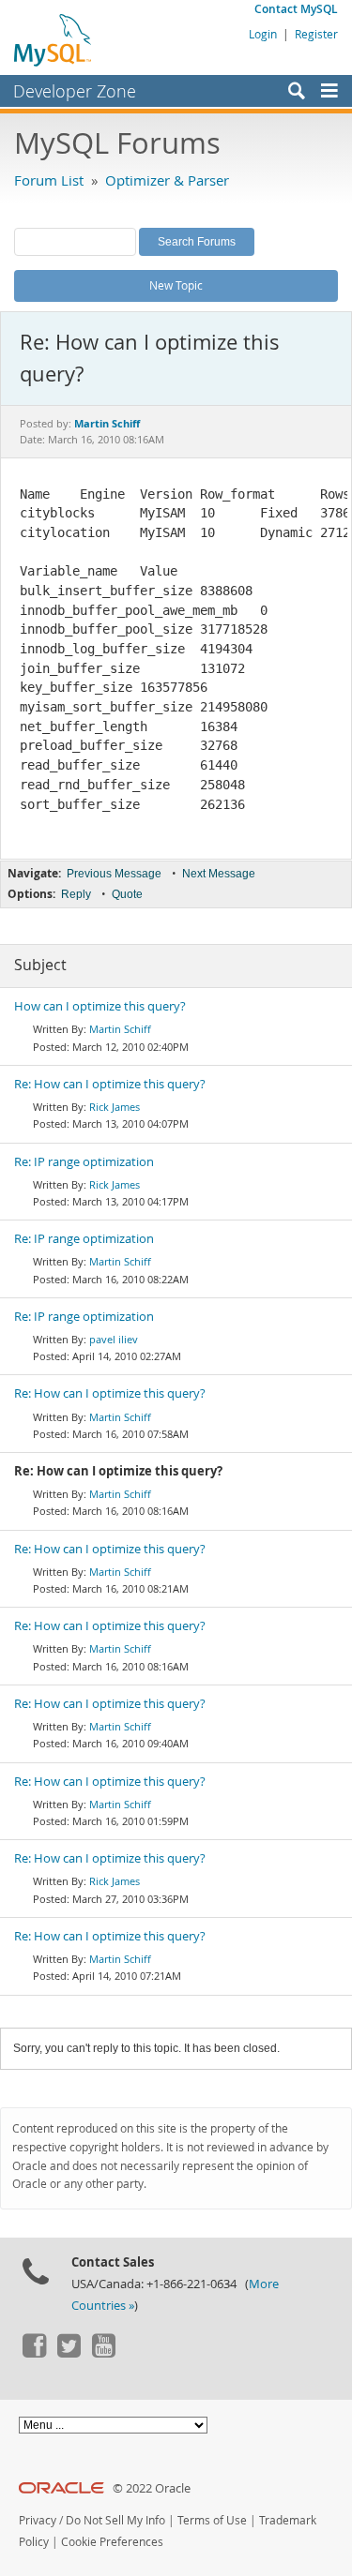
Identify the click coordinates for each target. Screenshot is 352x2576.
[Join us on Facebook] (34, 2353)
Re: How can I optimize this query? (110, 1084)
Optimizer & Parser (167, 180)
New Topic (176, 285)
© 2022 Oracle (152, 2488)
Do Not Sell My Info (115, 2520)
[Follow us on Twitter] (69, 2353)
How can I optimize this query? (100, 1006)
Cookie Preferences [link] (112, 2542)
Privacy (38, 2520)
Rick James (115, 1107)
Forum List (49, 180)
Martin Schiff (120, 1029)
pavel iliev (114, 1339)
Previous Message (114, 874)
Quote (127, 894)
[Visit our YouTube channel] (103, 2353)
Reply (76, 894)
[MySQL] (54, 39)
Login (263, 34)
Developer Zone (75, 91)
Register (316, 34)
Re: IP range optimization (84, 1162)
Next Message (219, 874)
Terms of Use (212, 2520)
